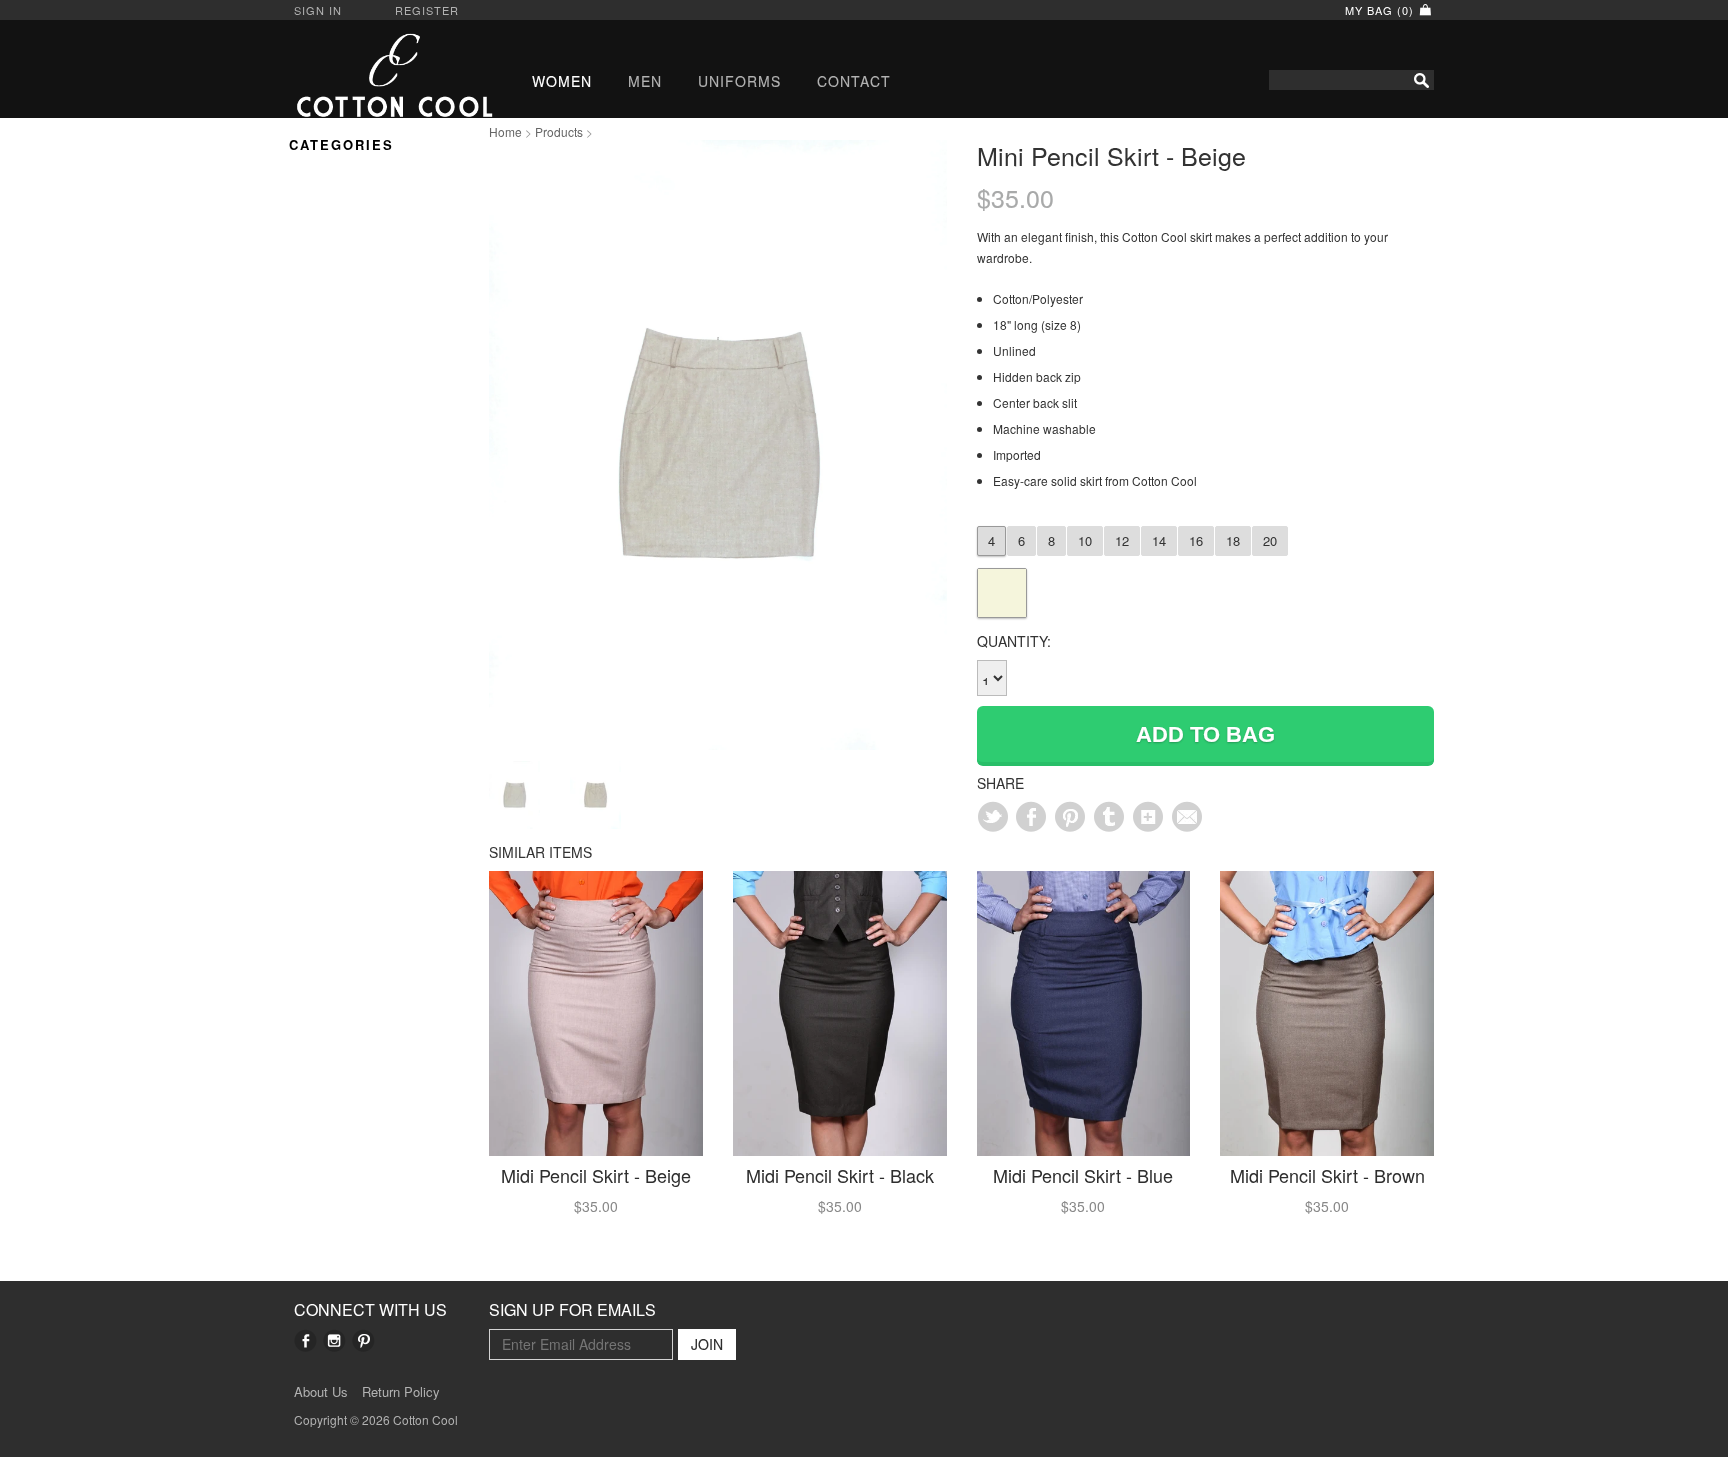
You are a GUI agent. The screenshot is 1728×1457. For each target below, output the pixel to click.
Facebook (305, 1340)
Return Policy (401, 1392)
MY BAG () (1381, 10)
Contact (854, 81)
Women (562, 81)
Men (645, 81)
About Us (321, 1392)
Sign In (318, 10)
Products (559, 131)
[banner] (376, 75)
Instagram (334, 1340)
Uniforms (739, 81)
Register (427, 10)
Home (505, 131)
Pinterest (363, 1340)
